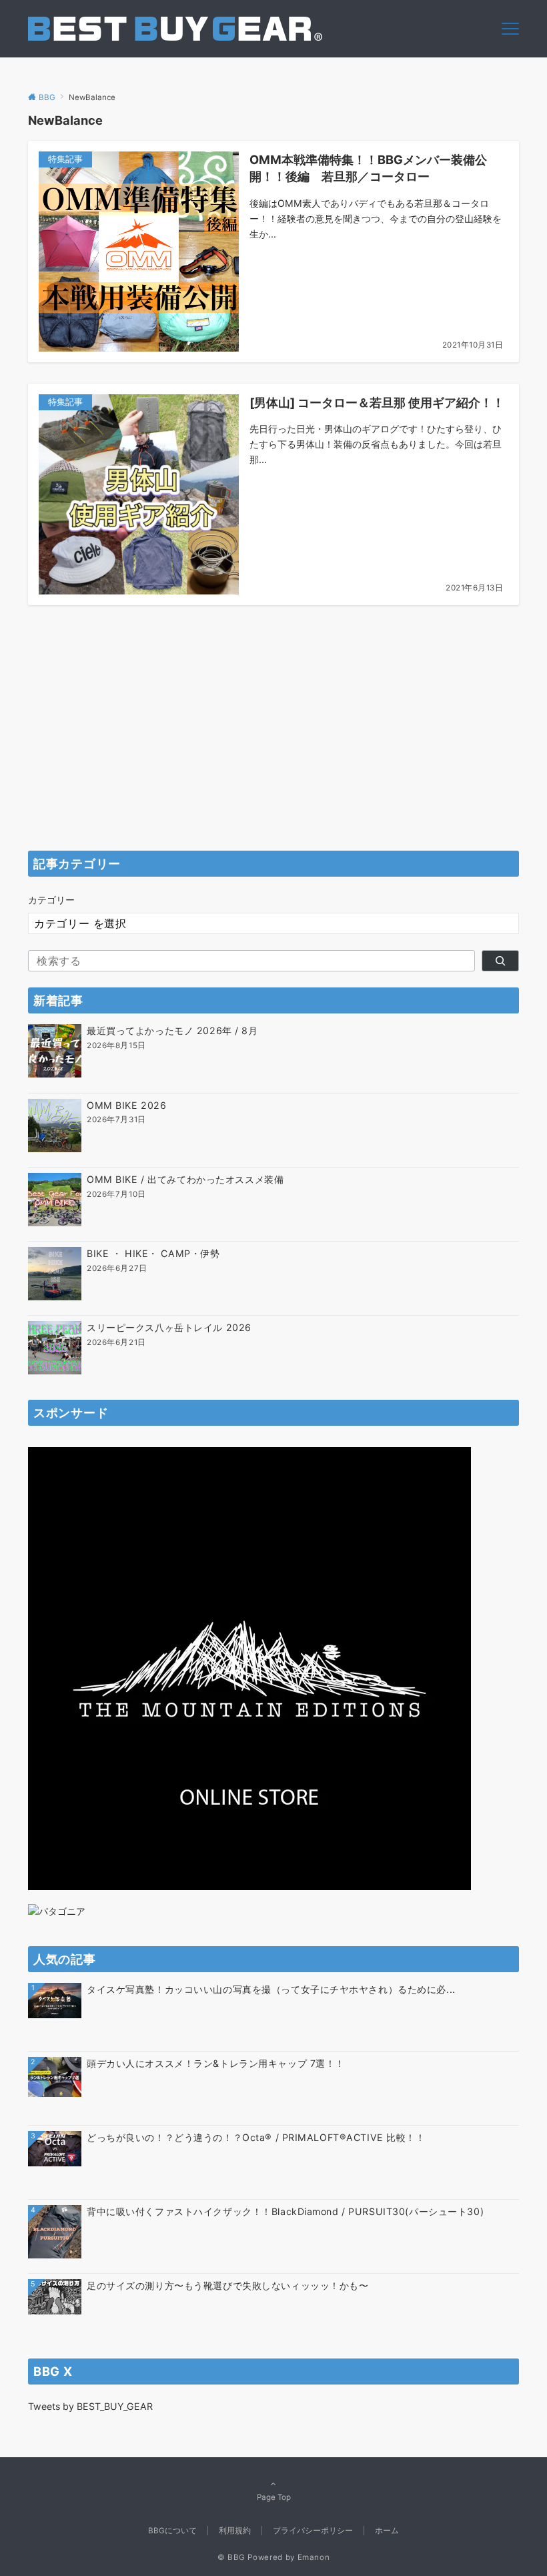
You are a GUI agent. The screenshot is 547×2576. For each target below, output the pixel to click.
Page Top (274, 2497)
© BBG (231, 2557)
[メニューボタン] (510, 29)
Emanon (314, 2557)
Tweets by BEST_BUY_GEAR (90, 2406)
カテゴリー (51, 900)
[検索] (500, 961)
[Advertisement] (273, 741)
